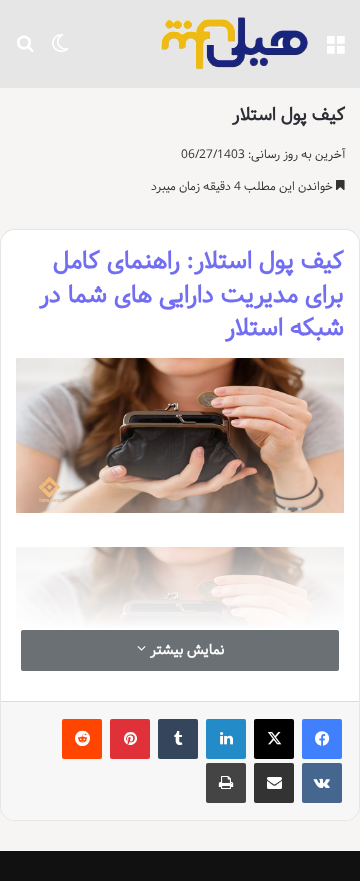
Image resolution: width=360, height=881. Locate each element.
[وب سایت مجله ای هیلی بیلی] (235, 44)
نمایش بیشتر (185, 650)
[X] (274, 739)
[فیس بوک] (322, 739)
